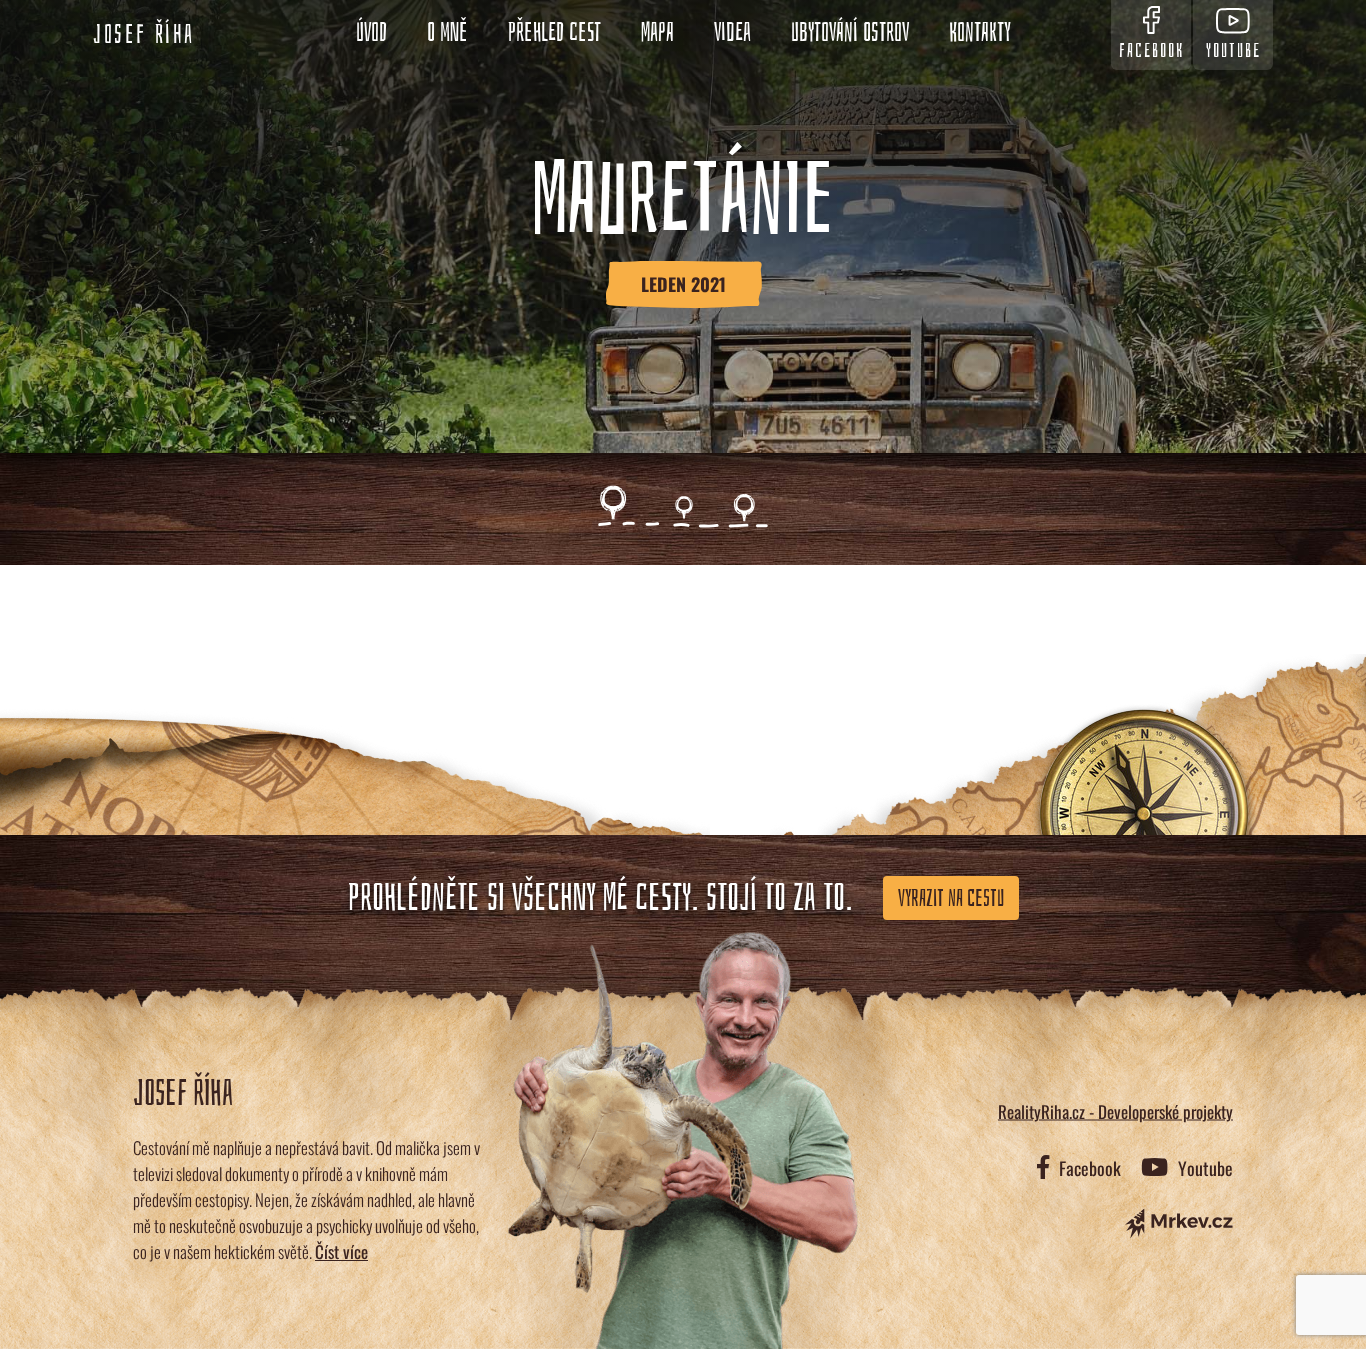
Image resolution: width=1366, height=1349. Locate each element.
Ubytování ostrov (850, 33)
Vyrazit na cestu (951, 898)
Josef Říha (144, 35)
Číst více (341, 1251)
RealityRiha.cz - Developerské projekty (1115, 1111)
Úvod (371, 33)
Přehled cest (554, 33)
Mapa (657, 33)
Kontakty (980, 33)
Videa (732, 33)
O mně (447, 33)
